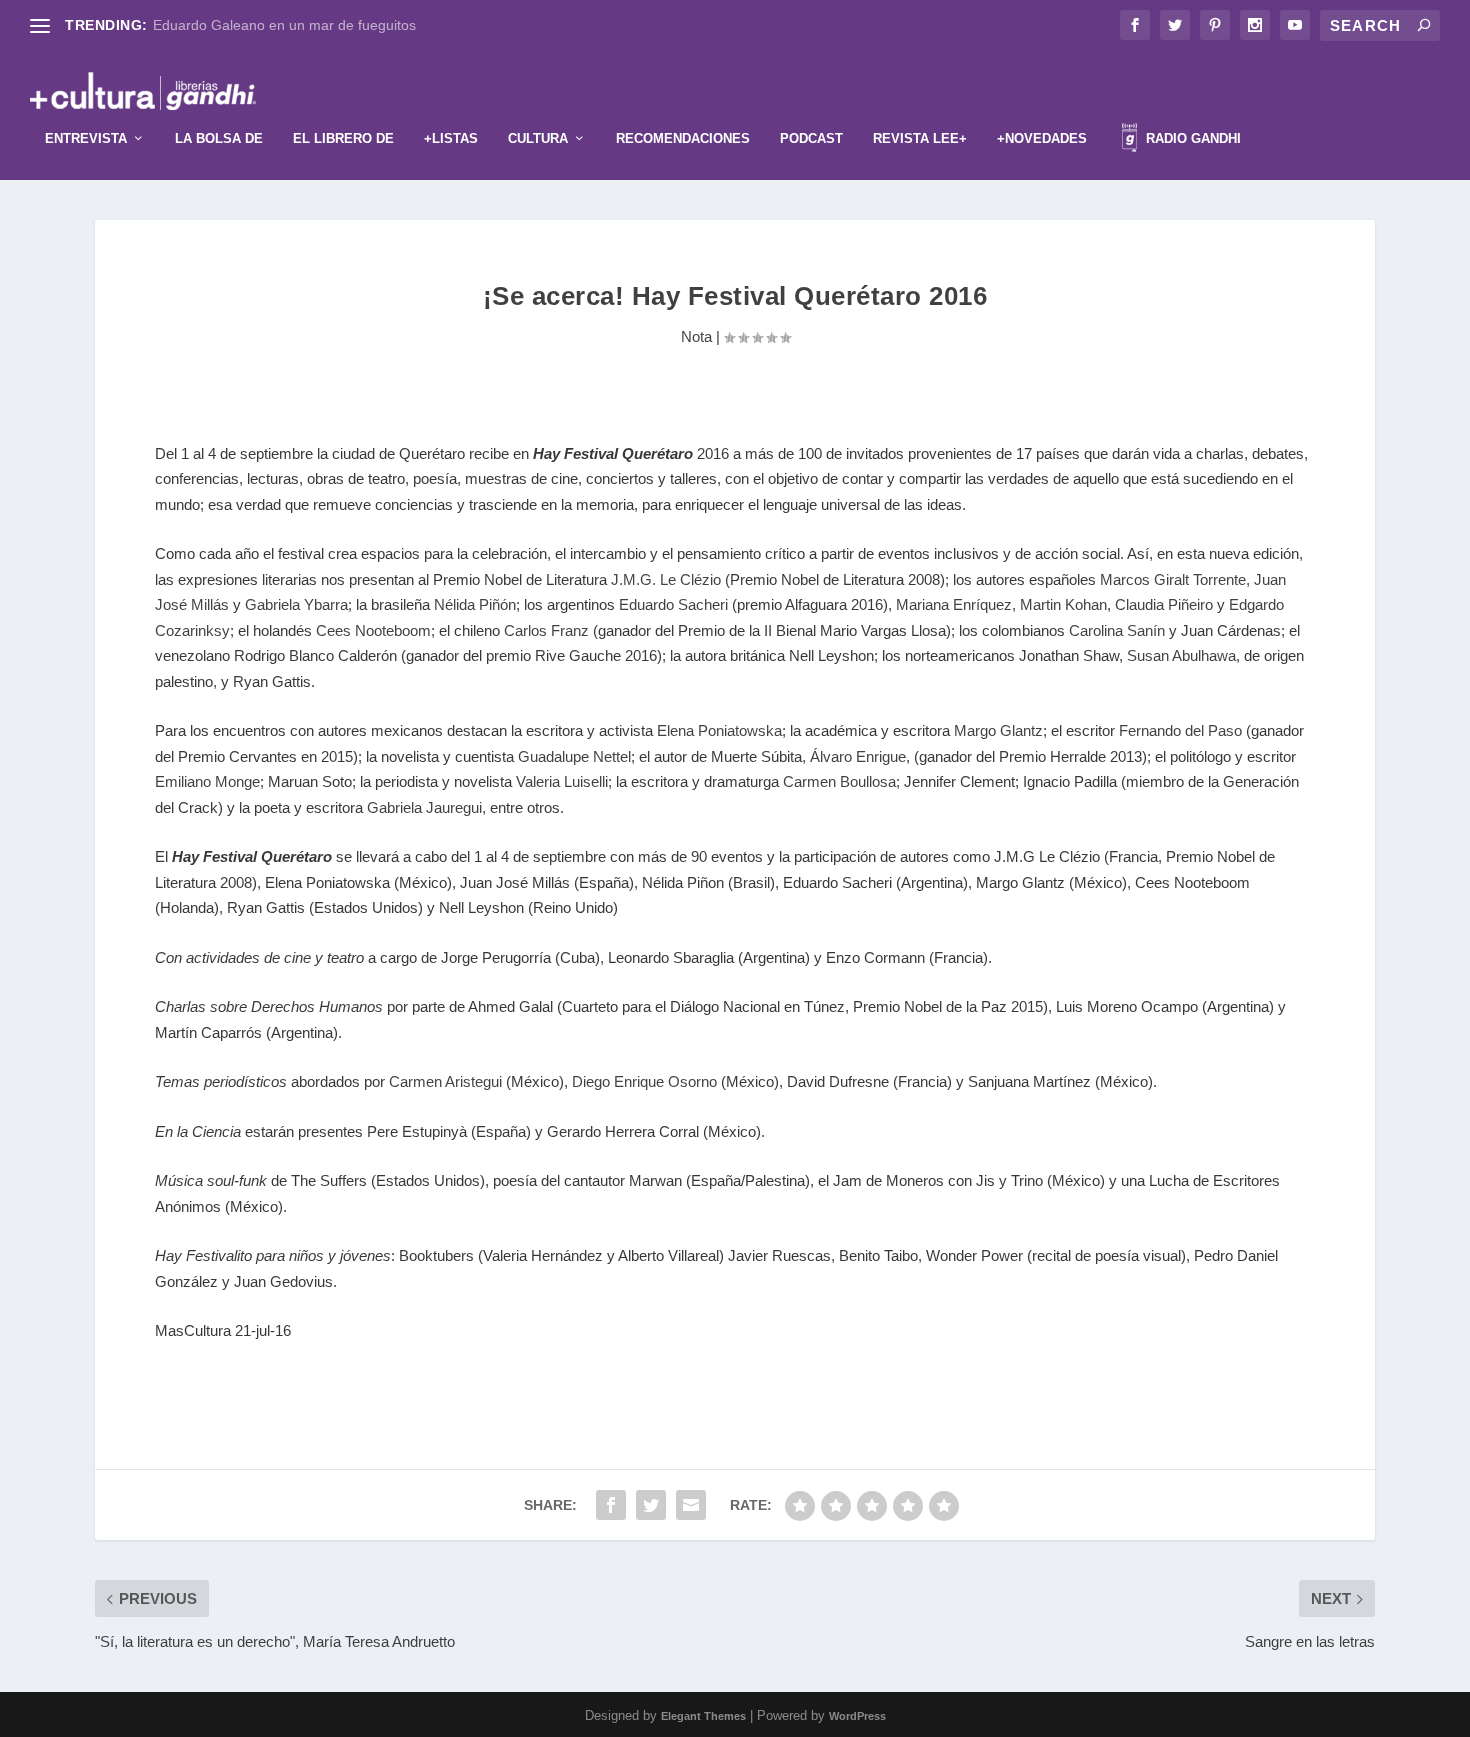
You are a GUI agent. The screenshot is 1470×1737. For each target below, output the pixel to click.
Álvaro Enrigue (858, 756)
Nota (696, 336)
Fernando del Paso (1180, 730)
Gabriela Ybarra (296, 604)
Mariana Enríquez (954, 604)
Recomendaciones (683, 138)
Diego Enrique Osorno (644, 1081)
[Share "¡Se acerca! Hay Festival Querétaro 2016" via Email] (691, 1505)
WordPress (857, 1716)
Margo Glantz (998, 730)
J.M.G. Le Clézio (666, 579)
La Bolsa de (219, 138)
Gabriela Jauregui (424, 807)
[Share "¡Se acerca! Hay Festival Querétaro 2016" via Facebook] (611, 1505)
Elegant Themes (703, 1716)
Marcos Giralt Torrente (1173, 579)
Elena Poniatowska (717, 730)
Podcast (811, 138)
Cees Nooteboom (373, 630)
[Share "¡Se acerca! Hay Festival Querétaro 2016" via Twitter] (651, 1505)
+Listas (451, 138)
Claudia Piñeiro (1164, 604)
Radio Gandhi (1191, 138)
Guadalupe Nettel (574, 756)
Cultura (538, 138)
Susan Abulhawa (1181, 655)
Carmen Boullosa (839, 781)
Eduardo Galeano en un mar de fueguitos (284, 25)
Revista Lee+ (920, 138)
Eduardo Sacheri (675, 604)
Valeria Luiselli (562, 781)
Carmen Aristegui (445, 1081)
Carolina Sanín (1117, 630)
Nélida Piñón (475, 604)
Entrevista (86, 138)
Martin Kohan (1063, 604)
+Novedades (1042, 138)
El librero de (343, 138)
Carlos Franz (546, 630)
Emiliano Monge (207, 781)
